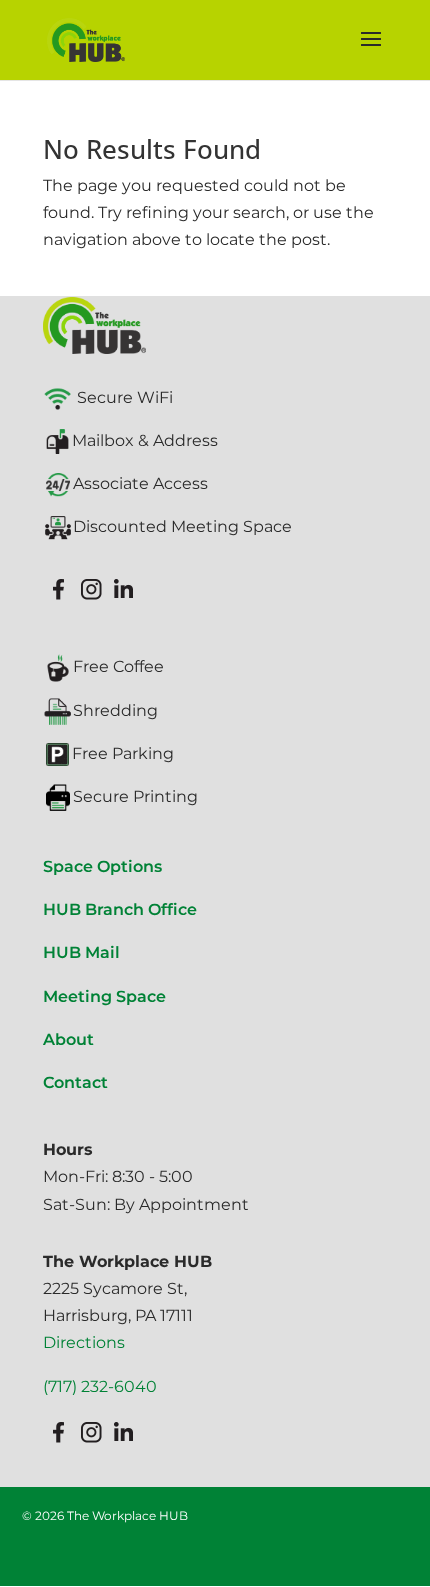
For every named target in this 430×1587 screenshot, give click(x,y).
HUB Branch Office (120, 909)
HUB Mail (81, 952)
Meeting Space (104, 996)
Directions (84, 1342)
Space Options (102, 866)
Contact (75, 1082)
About (68, 1039)
